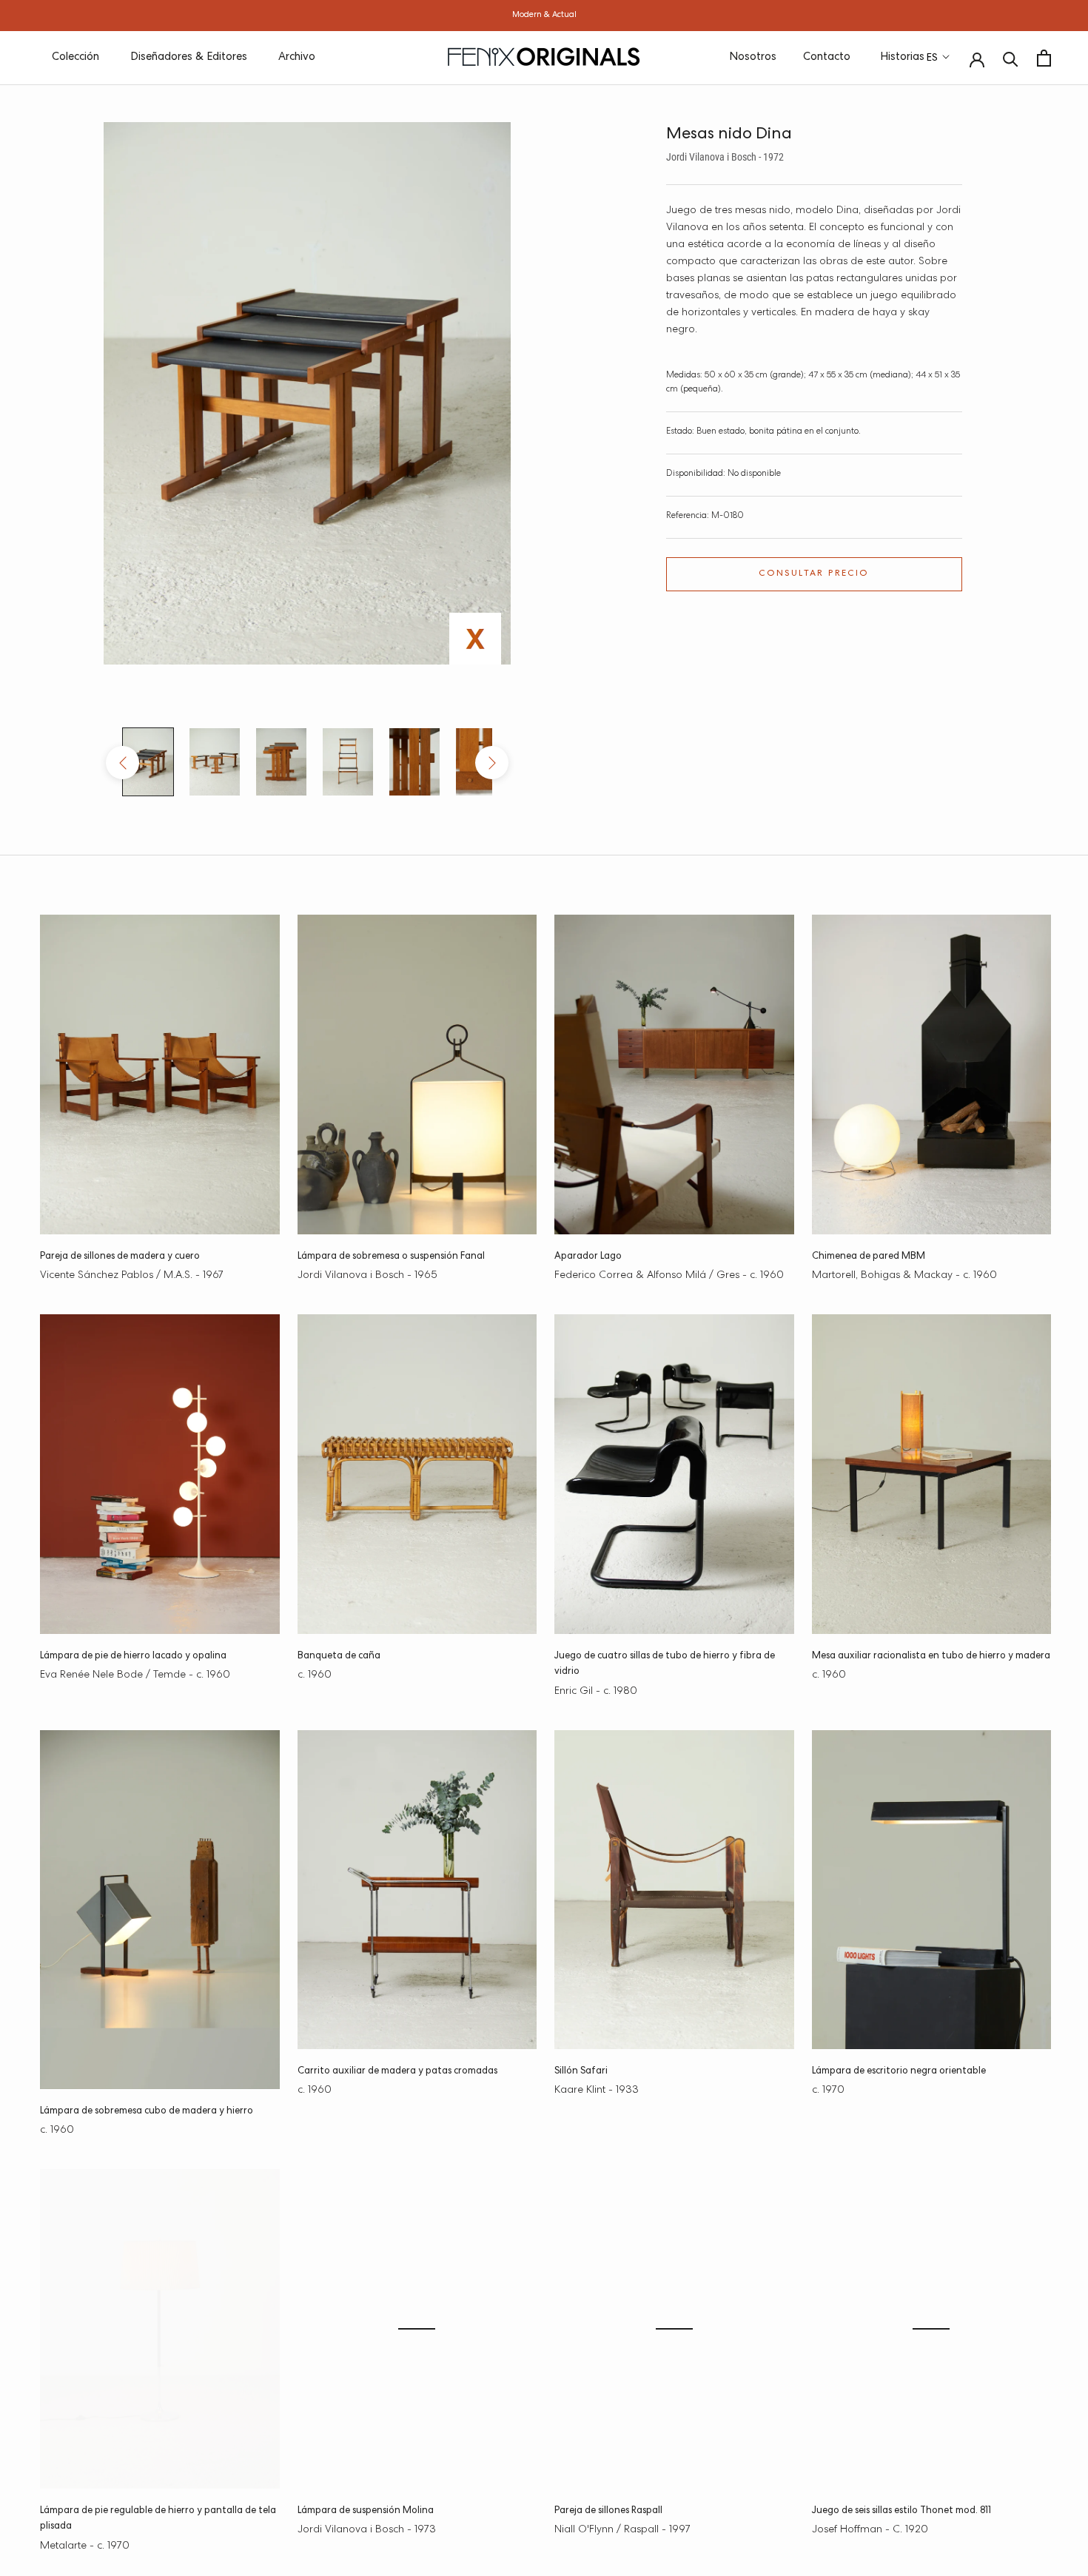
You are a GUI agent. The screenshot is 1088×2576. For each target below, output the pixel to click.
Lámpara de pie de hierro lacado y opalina (133, 1657)
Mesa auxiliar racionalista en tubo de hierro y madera (931, 1657)
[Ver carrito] (1044, 58)
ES (932, 58)
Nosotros (753, 57)
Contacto (827, 57)
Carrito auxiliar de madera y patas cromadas (397, 2072)
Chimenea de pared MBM (869, 1257)
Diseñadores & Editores (189, 57)
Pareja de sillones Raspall (608, 2511)
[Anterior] (122, 763)
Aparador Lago (588, 1257)
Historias (902, 57)
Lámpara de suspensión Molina (366, 2511)
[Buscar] (1011, 58)
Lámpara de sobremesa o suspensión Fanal (391, 1257)
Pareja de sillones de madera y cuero (120, 1257)
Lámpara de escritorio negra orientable (899, 2072)
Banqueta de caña (339, 1657)
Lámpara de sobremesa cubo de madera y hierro (147, 2112)
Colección (75, 57)
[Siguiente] (492, 763)
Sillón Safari (581, 2072)
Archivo (297, 57)
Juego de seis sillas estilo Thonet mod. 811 (901, 2511)
